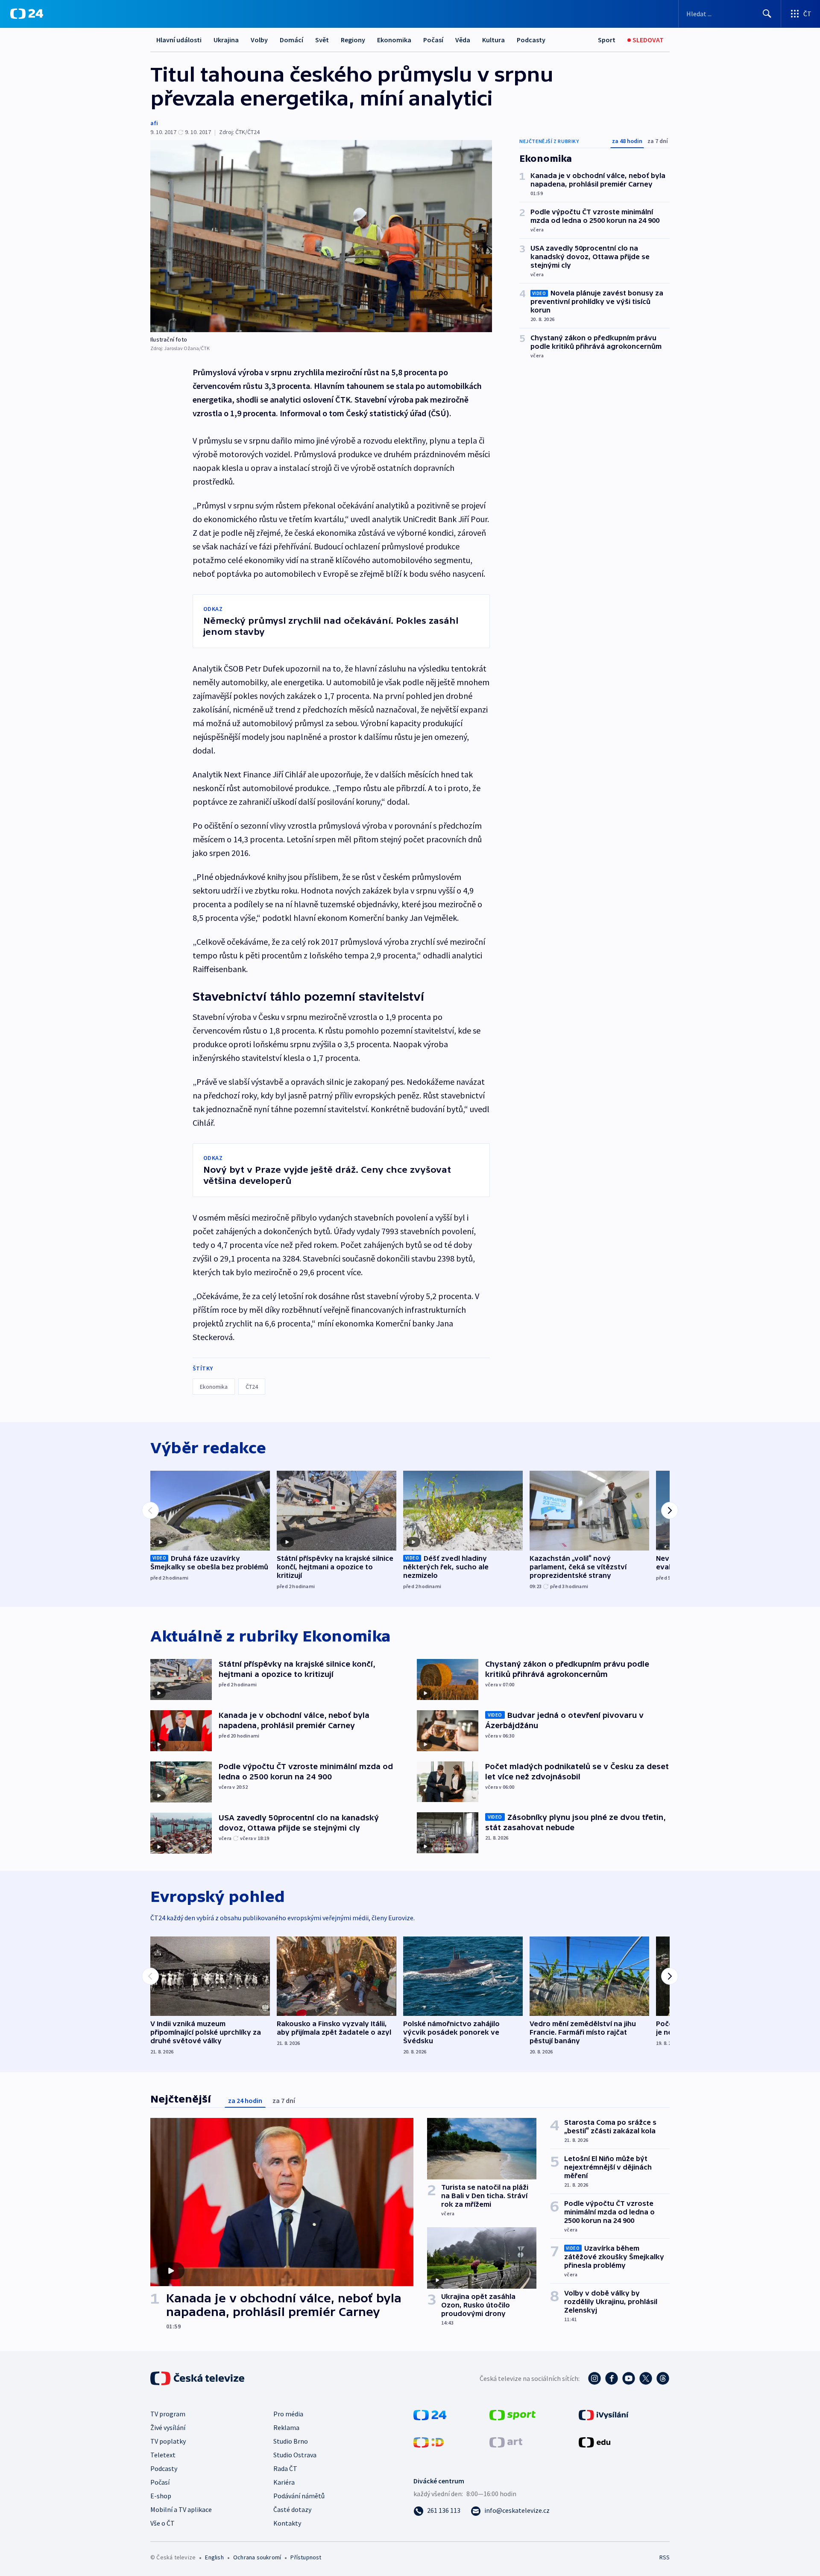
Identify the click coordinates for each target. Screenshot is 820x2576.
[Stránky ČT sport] (512, 2414)
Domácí (291, 40)
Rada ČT (285, 2468)
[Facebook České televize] (612, 2378)
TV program (168, 2414)
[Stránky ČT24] (430, 2414)
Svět (322, 40)
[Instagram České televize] (594, 2378)
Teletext (163, 2455)
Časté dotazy (292, 2509)
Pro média (288, 2414)
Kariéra (284, 2482)
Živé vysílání (168, 2427)
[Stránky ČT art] (506, 2442)
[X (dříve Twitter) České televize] (646, 2378)
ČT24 (252, 1387)
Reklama (286, 2427)
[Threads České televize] (663, 2378)
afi (154, 123)
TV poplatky (168, 2441)
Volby (259, 40)
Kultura (493, 40)
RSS (665, 2557)
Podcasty (531, 40)
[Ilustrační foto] (321, 236)
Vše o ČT (163, 2523)
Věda (463, 40)
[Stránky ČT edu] (594, 2442)
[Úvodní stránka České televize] (198, 2378)
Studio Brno (291, 2441)
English (214, 2557)
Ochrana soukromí (257, 2557)
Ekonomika (394, 40)
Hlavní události (179, 40)
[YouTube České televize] (629, 2378)
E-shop (161, 2496)
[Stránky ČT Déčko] (429, 2442)
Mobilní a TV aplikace (181, 2509)
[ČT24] (27, 14)
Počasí (433, 40)
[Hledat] (767, 14)
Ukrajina (226, 40)
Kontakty (287, 2523)
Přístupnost (306, 2557)
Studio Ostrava (295, 2455)
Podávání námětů (299, 2496)
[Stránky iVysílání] (604, 2414)
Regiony (353, 40)
